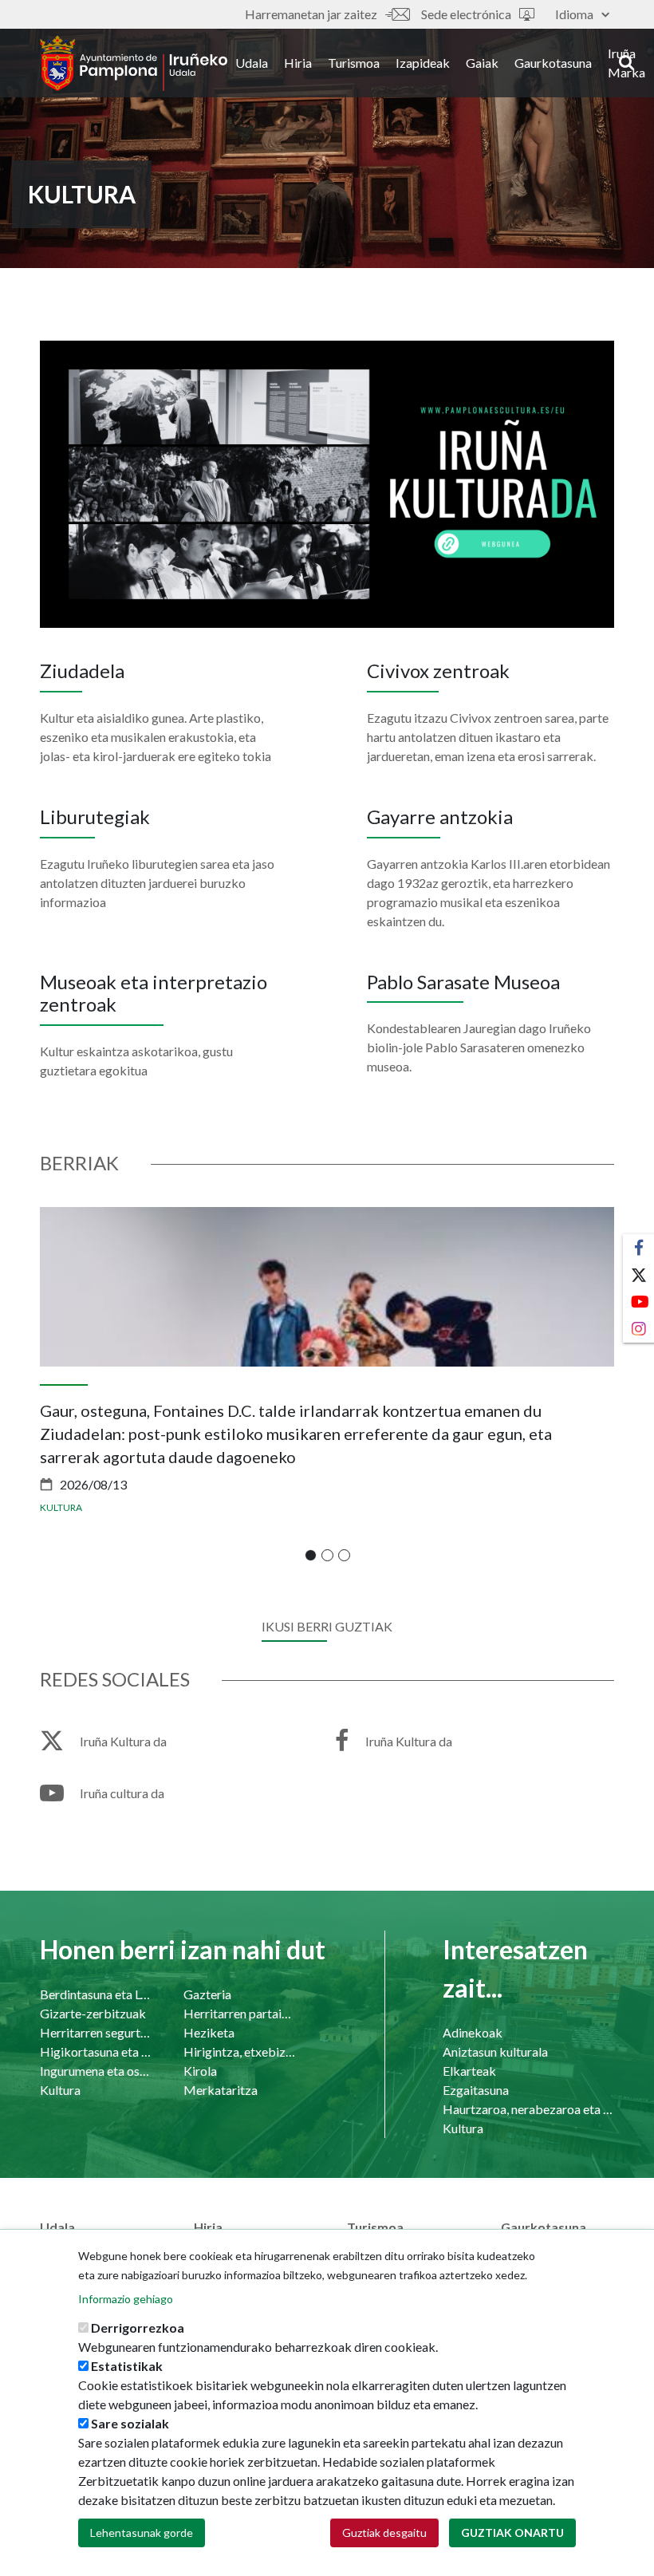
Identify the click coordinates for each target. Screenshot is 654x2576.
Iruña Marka (626, 63)
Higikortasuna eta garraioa (96, 2051)
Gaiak (482, 63)
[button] (311, 1555)
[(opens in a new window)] (327, 482)
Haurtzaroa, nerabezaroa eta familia (528, 2109)
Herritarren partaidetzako (239, 2013)
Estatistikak (127, 2366)
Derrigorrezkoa (138, 2327)
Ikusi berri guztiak (327, 1626)
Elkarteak (469, 2071)
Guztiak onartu (512, 2533)
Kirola (200, 2071)
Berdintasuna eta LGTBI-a (96, 1994)
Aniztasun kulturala (495, 2051)
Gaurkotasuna (553, 63)
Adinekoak (473, 2032)
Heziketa (209, 2032)
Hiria (298, 63)
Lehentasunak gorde (142, 2533)
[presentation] (52, 1392)
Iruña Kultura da (123, 1741)
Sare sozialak (130, 2423)
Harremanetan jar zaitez (311, 14)
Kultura (61, 1507)
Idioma (574, 14)
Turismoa (354, 63)
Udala (252, 63)
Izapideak (423, 63)
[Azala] (134, 63)
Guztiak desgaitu (384, 2533)
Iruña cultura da (122, 1793)
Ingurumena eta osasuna (96, 2071)
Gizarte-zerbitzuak (93, 2013)
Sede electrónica (466, 14)
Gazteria (207, 1994)
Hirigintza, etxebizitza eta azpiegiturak (239, 2051)
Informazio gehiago (126, 2299)
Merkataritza (221, 2090)
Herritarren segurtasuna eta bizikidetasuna (96, 2032)
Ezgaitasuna (476, 2090)
